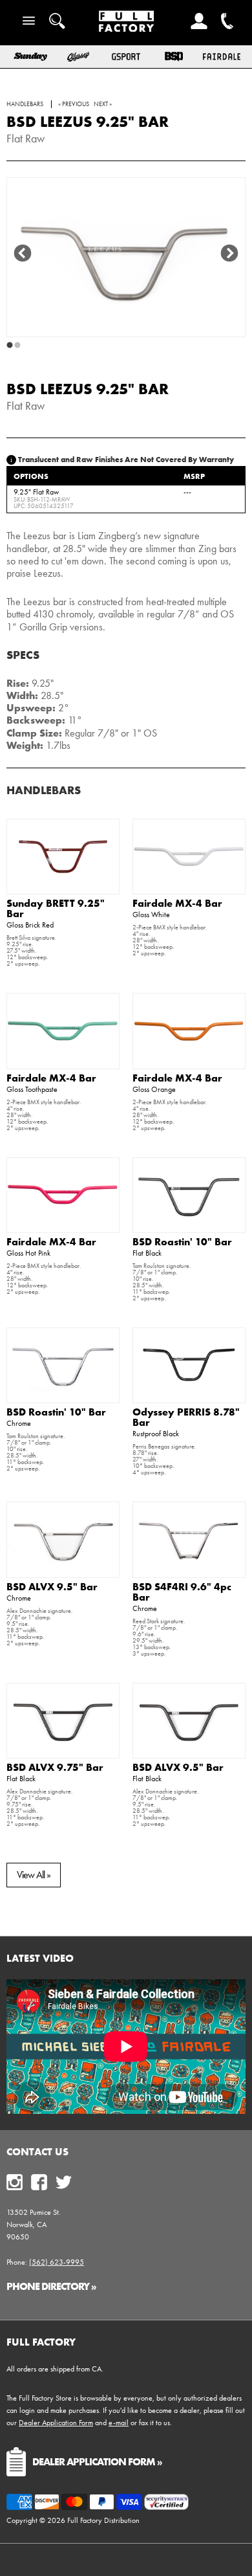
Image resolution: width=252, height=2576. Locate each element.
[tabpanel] (126, 257)
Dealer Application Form (56, 2423)
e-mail (119, 2423)
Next (229, 254)
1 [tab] (10, 346)
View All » (34, 1875)
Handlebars (44, 790)
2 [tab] (17, 346)
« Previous (74, 104)
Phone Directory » (51, 2286)
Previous (23, 254)
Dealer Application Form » (97, 2461)
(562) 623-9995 (57, 2262)
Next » (103, 104)
